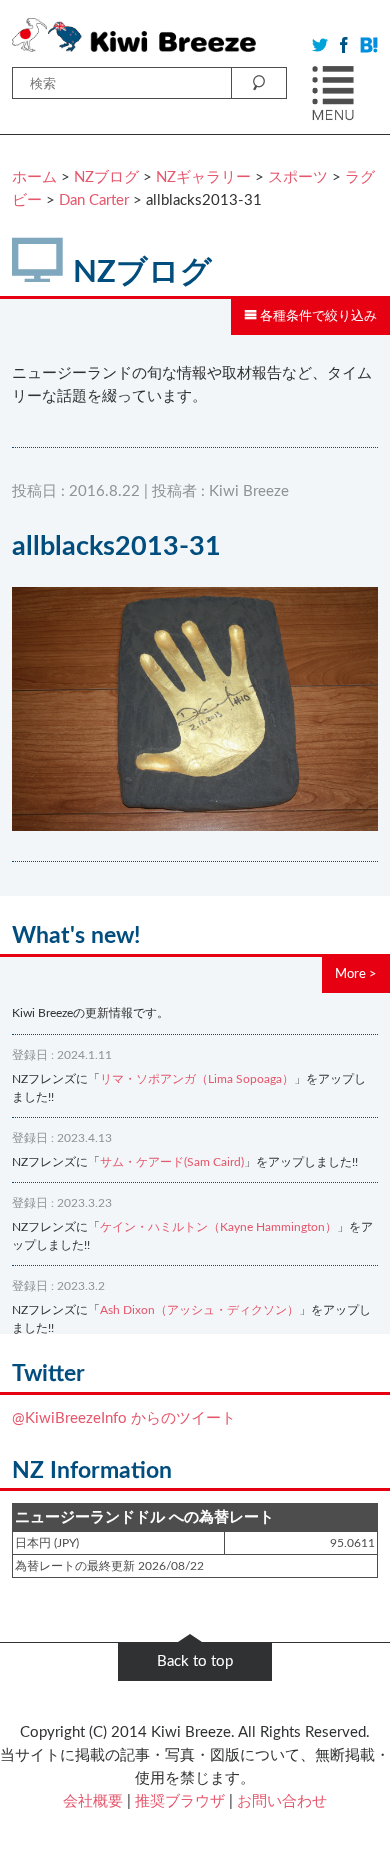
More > (356, 974)
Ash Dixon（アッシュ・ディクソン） (199, 1310)
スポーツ (298, 177)
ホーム (34, 177)
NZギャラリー (203, 177)
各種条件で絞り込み (317, 316)
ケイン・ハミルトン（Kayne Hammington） (218, 1227)
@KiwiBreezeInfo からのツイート (124, 1418)
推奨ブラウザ (180, 1801)
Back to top (195, 1661)
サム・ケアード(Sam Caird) (172, 1162)
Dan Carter (94, 200)
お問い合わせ (282, 1801)
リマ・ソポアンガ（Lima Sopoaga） (197, 1079)
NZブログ (106, 177)
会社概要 (93, 1801)
